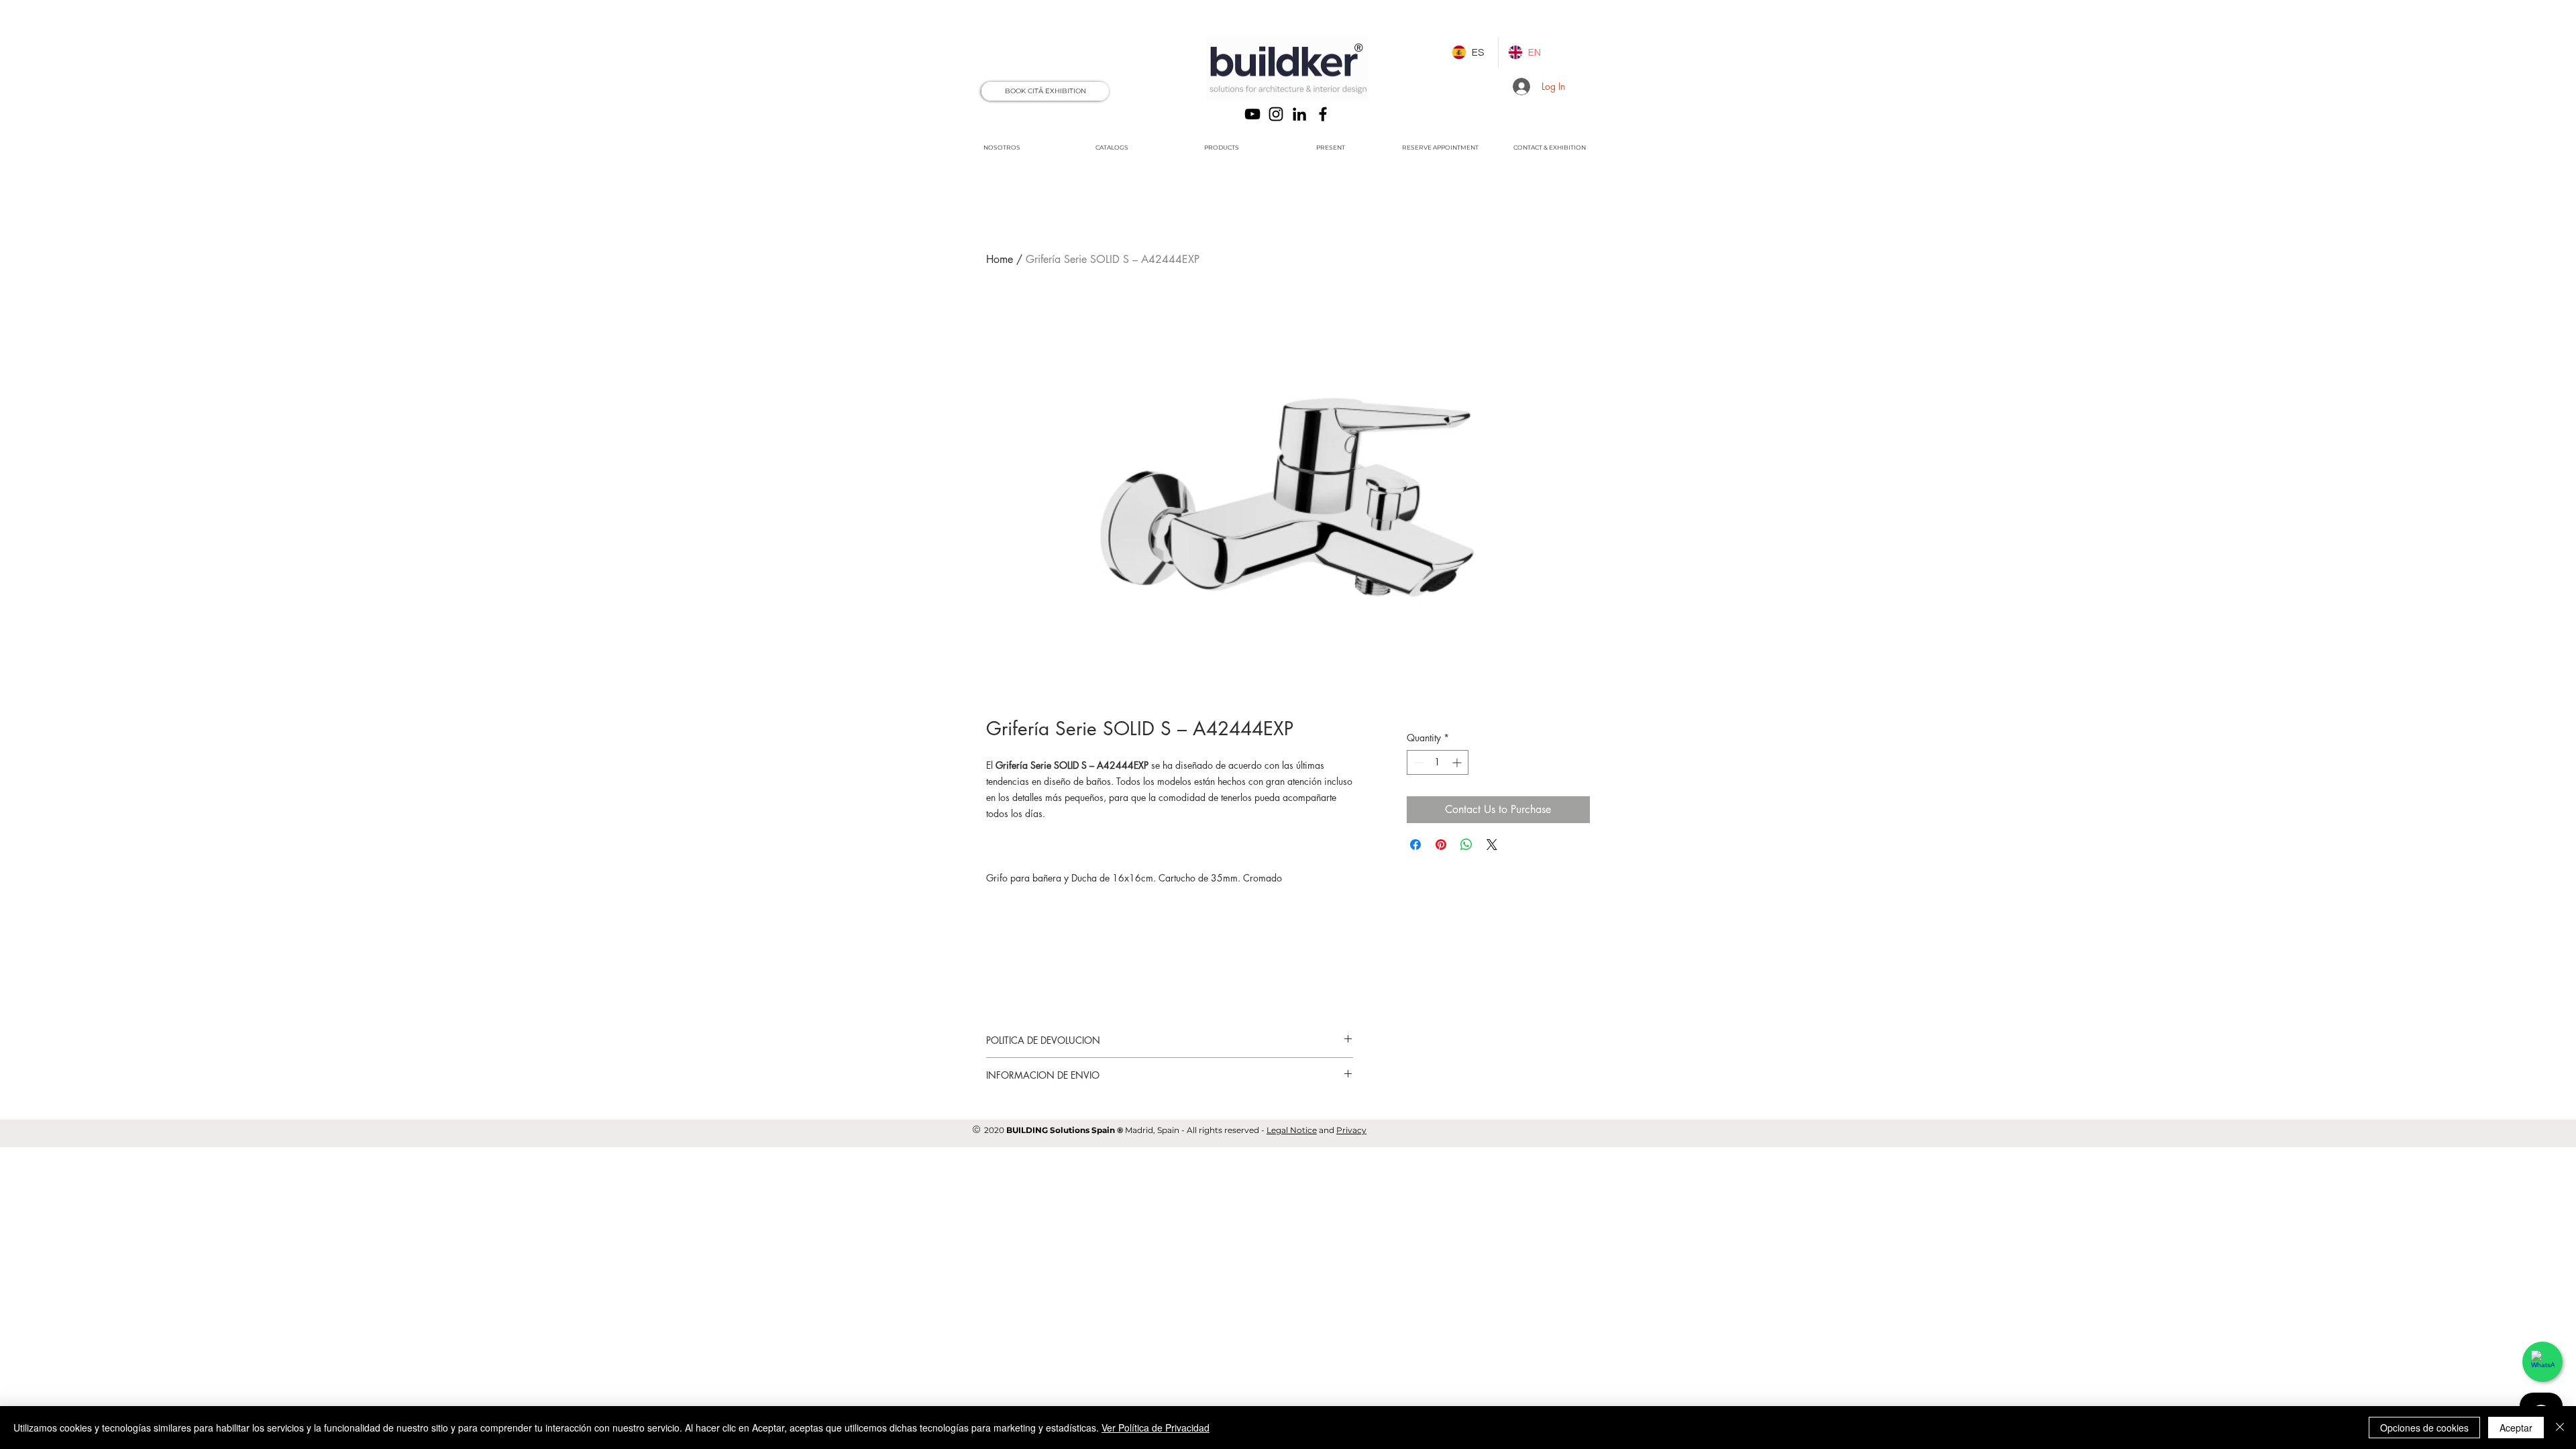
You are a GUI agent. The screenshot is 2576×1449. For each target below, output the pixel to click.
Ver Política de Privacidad (1156, 1428)
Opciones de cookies (2424, 1428)
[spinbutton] (1438, 762)
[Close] (2560, 1428)
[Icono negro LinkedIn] (1299, 114)
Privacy (1351, 1130)
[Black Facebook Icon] (1323, 114)
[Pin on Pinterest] (1441, 845)
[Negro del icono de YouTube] (1252, 114)
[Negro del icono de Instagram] (1276, 114)
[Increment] (1458, 762)
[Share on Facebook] (1415, 845)
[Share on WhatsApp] (1466, 845)
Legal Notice (1292, 1130)
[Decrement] (1417, 762)
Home (1000, 259)
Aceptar (2516, 1428)
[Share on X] (1492, 845)
